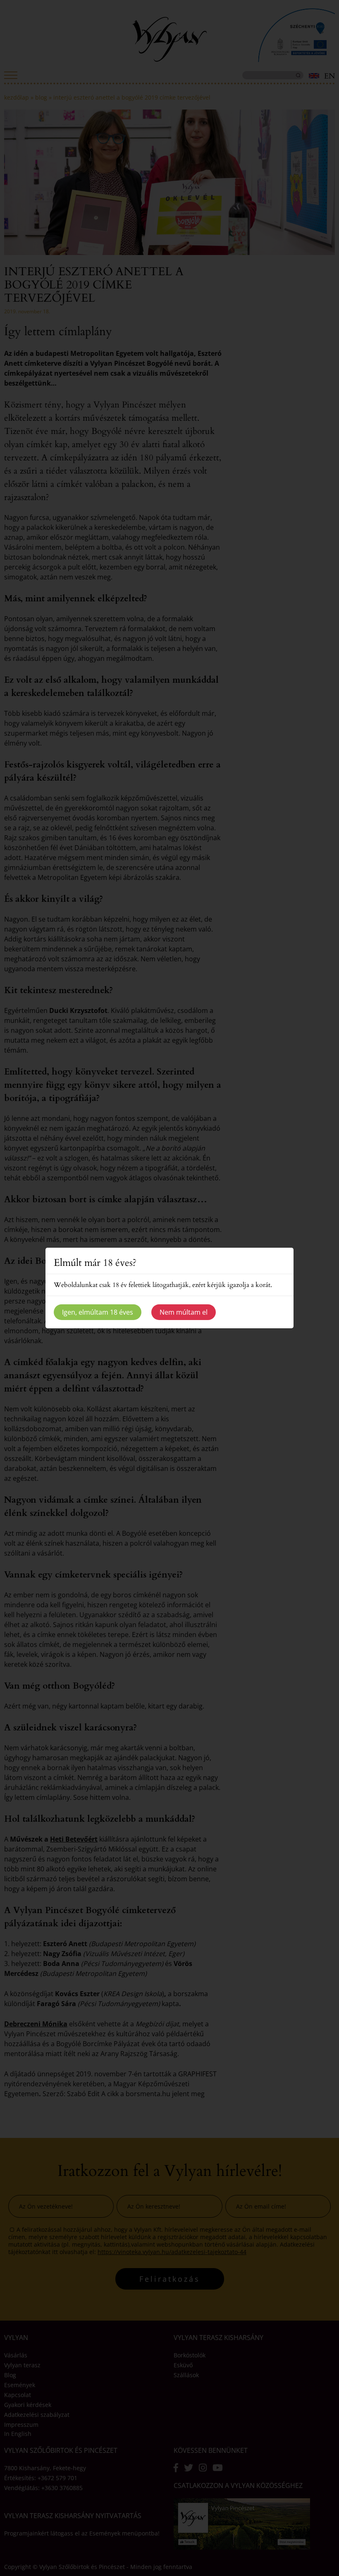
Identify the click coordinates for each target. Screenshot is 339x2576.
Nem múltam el (184, 1312)
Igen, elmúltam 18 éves (98, 1312)
